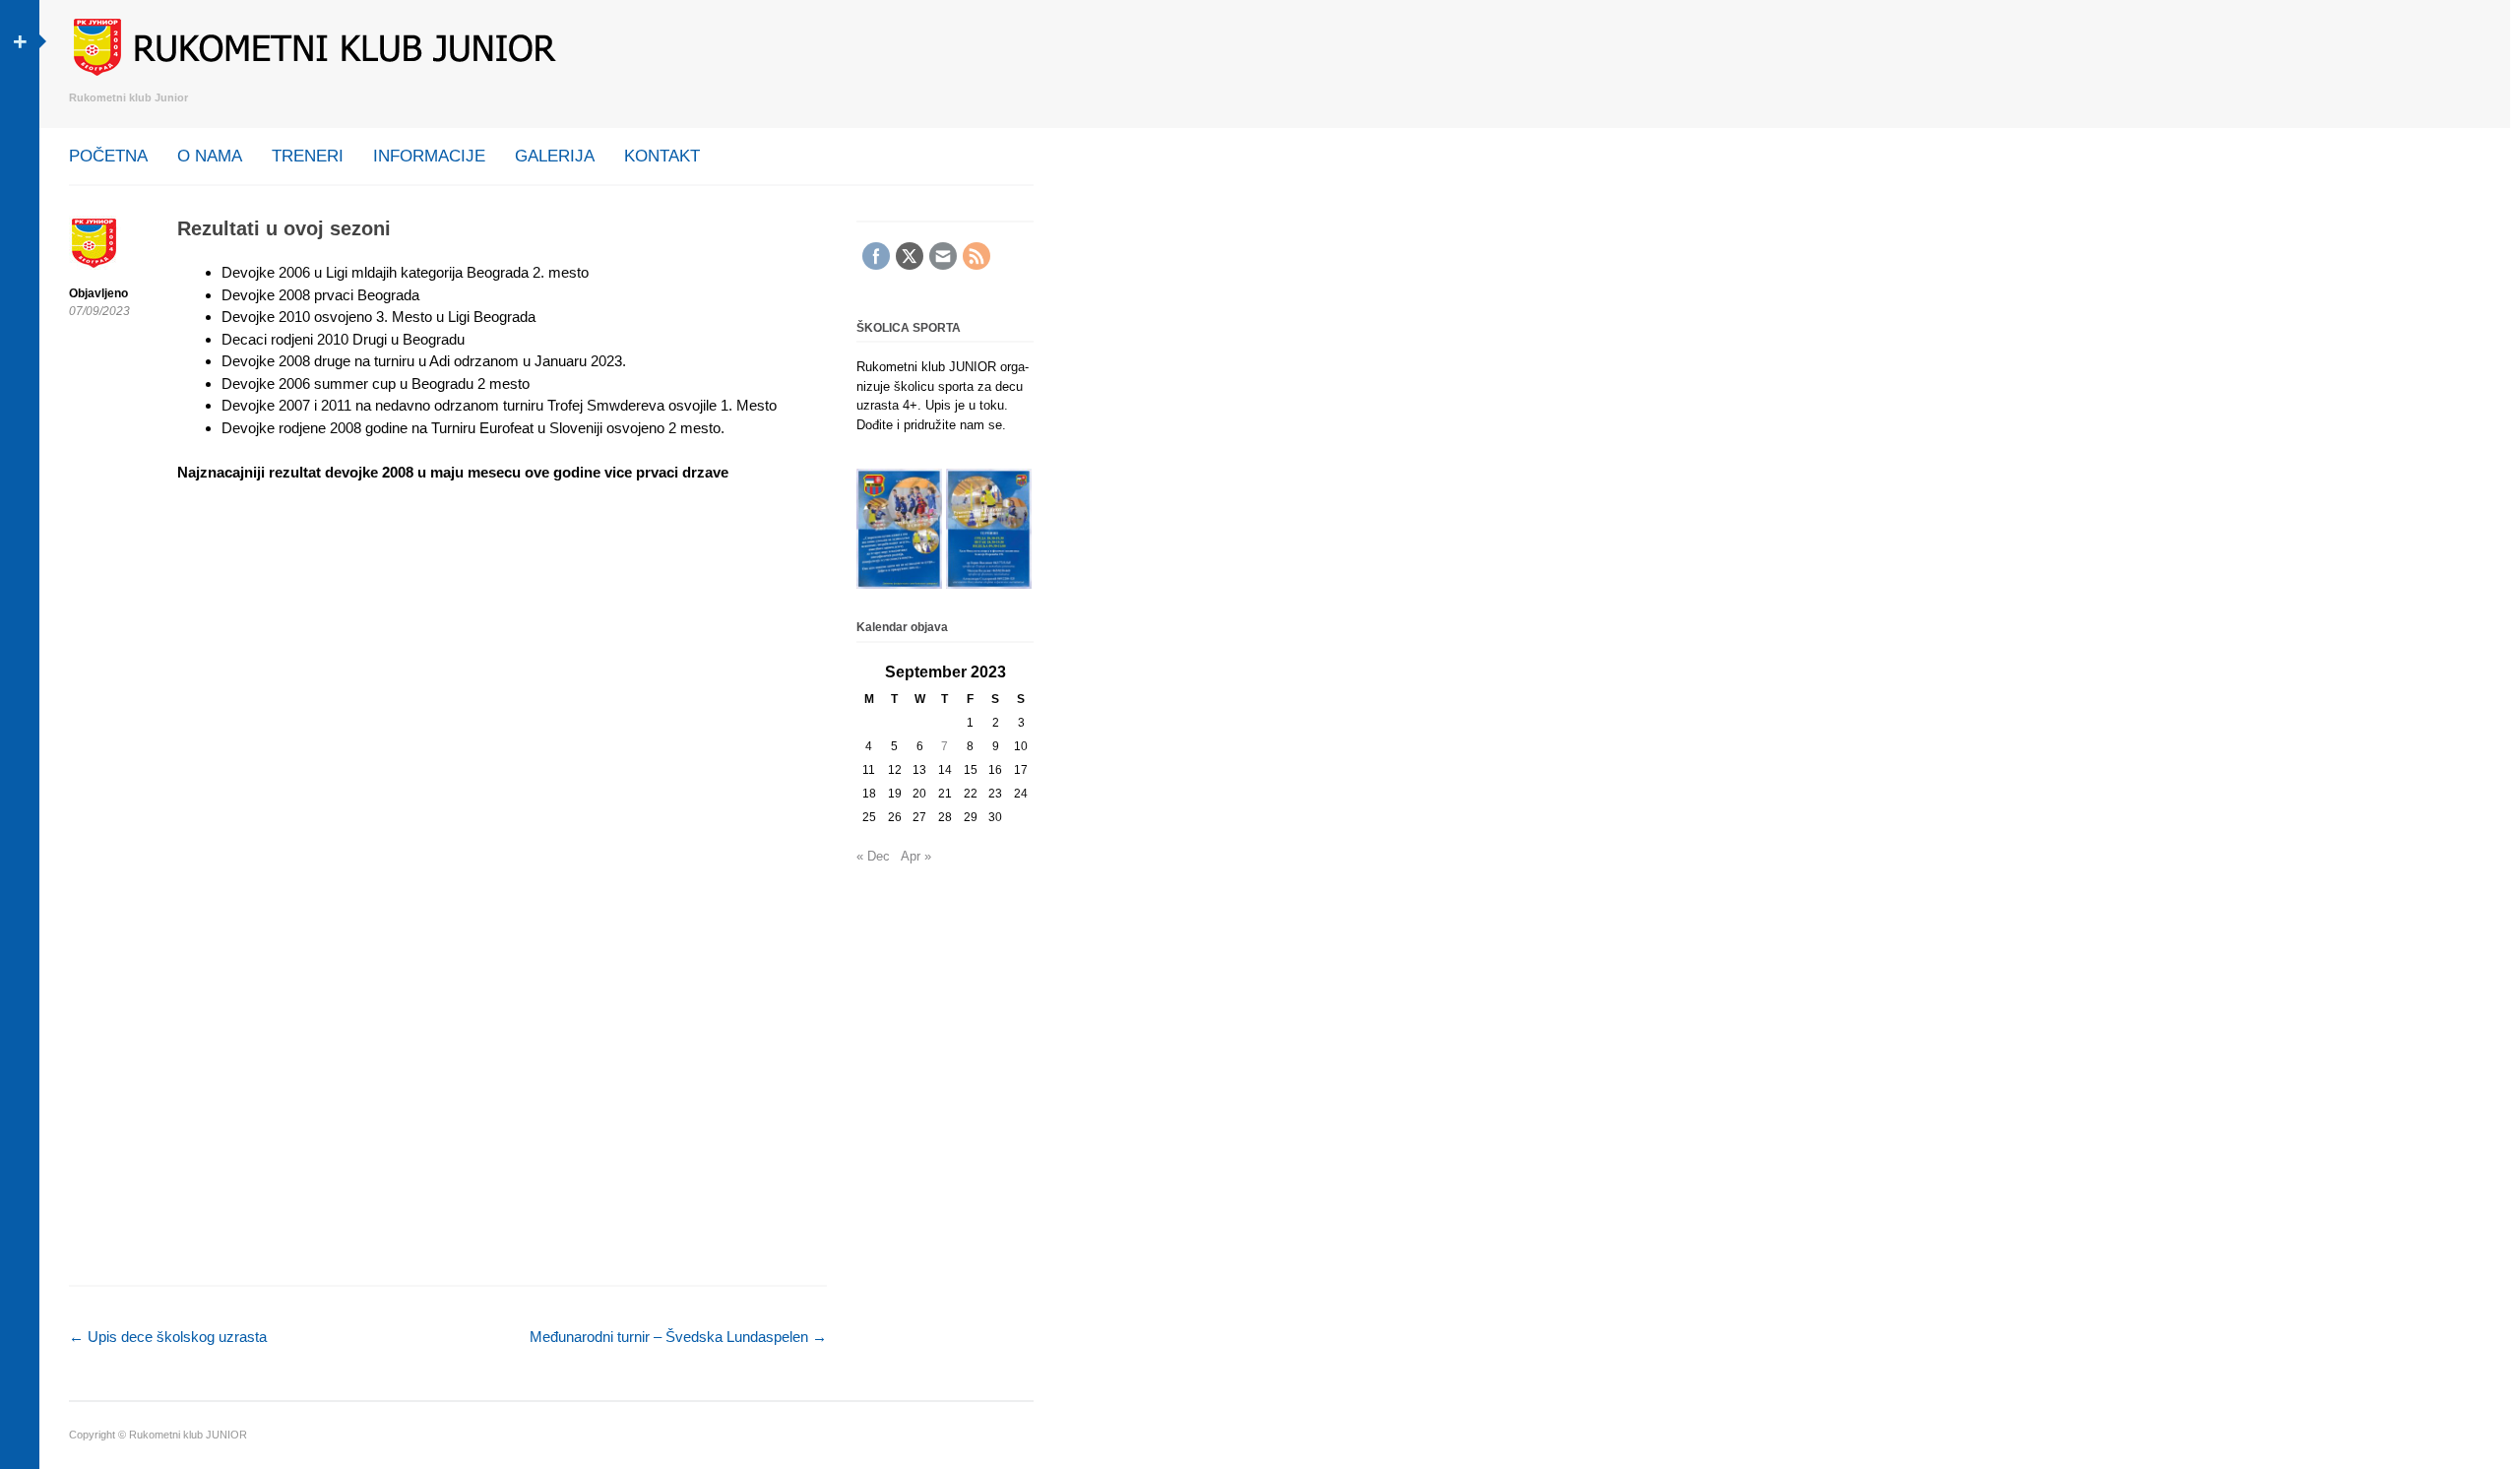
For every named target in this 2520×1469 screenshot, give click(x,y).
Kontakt (662, 156)
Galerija (555, 156)
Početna (108, 156)
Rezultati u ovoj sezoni (284, 228)
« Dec (873, 856)
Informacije (429, 156)
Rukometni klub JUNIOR (188, 1435)
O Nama (210, 156)
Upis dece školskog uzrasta (168, 1337)
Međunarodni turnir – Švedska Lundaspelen (678, 1337)
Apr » (916, 856)
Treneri (308, 156)
